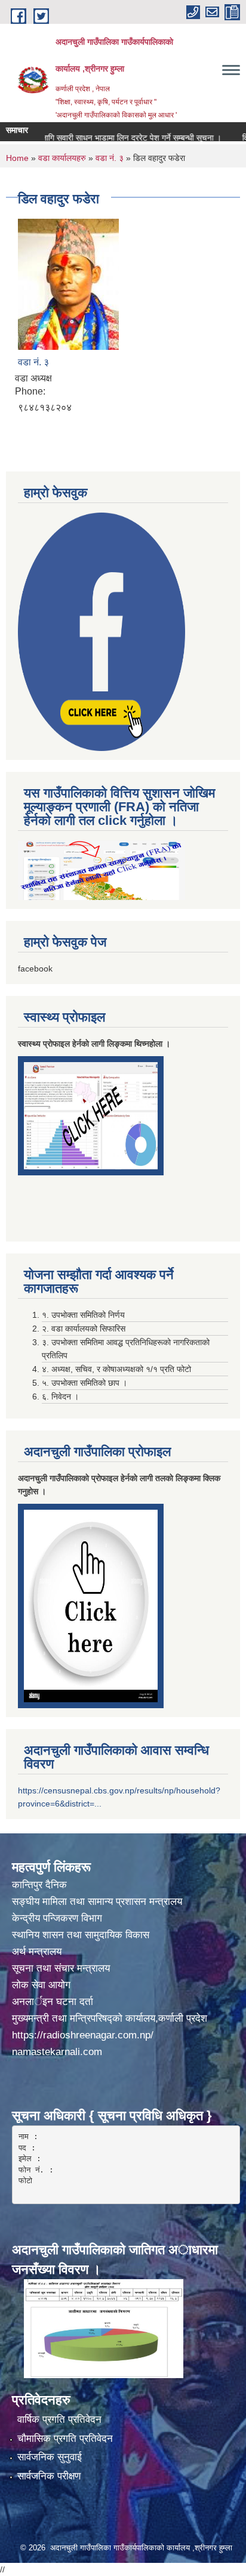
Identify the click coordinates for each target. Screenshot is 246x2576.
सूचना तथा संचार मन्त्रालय (61, 1968)
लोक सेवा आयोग (43, 1985)
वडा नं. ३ (110, 158)
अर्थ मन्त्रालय (37, 1952)
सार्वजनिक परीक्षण (49, 2476)
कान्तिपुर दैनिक (39, 1885)
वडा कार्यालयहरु (62, 158)
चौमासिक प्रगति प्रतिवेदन (65, 2439)
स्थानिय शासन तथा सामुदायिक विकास (81, 1935)
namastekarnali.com (57, 2052)
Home (17, 158)
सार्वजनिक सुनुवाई (50, 2457)
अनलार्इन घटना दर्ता (53, 2002)
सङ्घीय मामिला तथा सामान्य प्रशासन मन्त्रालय (97, 1902)
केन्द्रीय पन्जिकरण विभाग (59, 1918)
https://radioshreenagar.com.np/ (83, 2035)
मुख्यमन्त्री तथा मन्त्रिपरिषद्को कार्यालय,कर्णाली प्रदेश (110, 2018)
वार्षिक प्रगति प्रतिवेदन (59, 2420)
